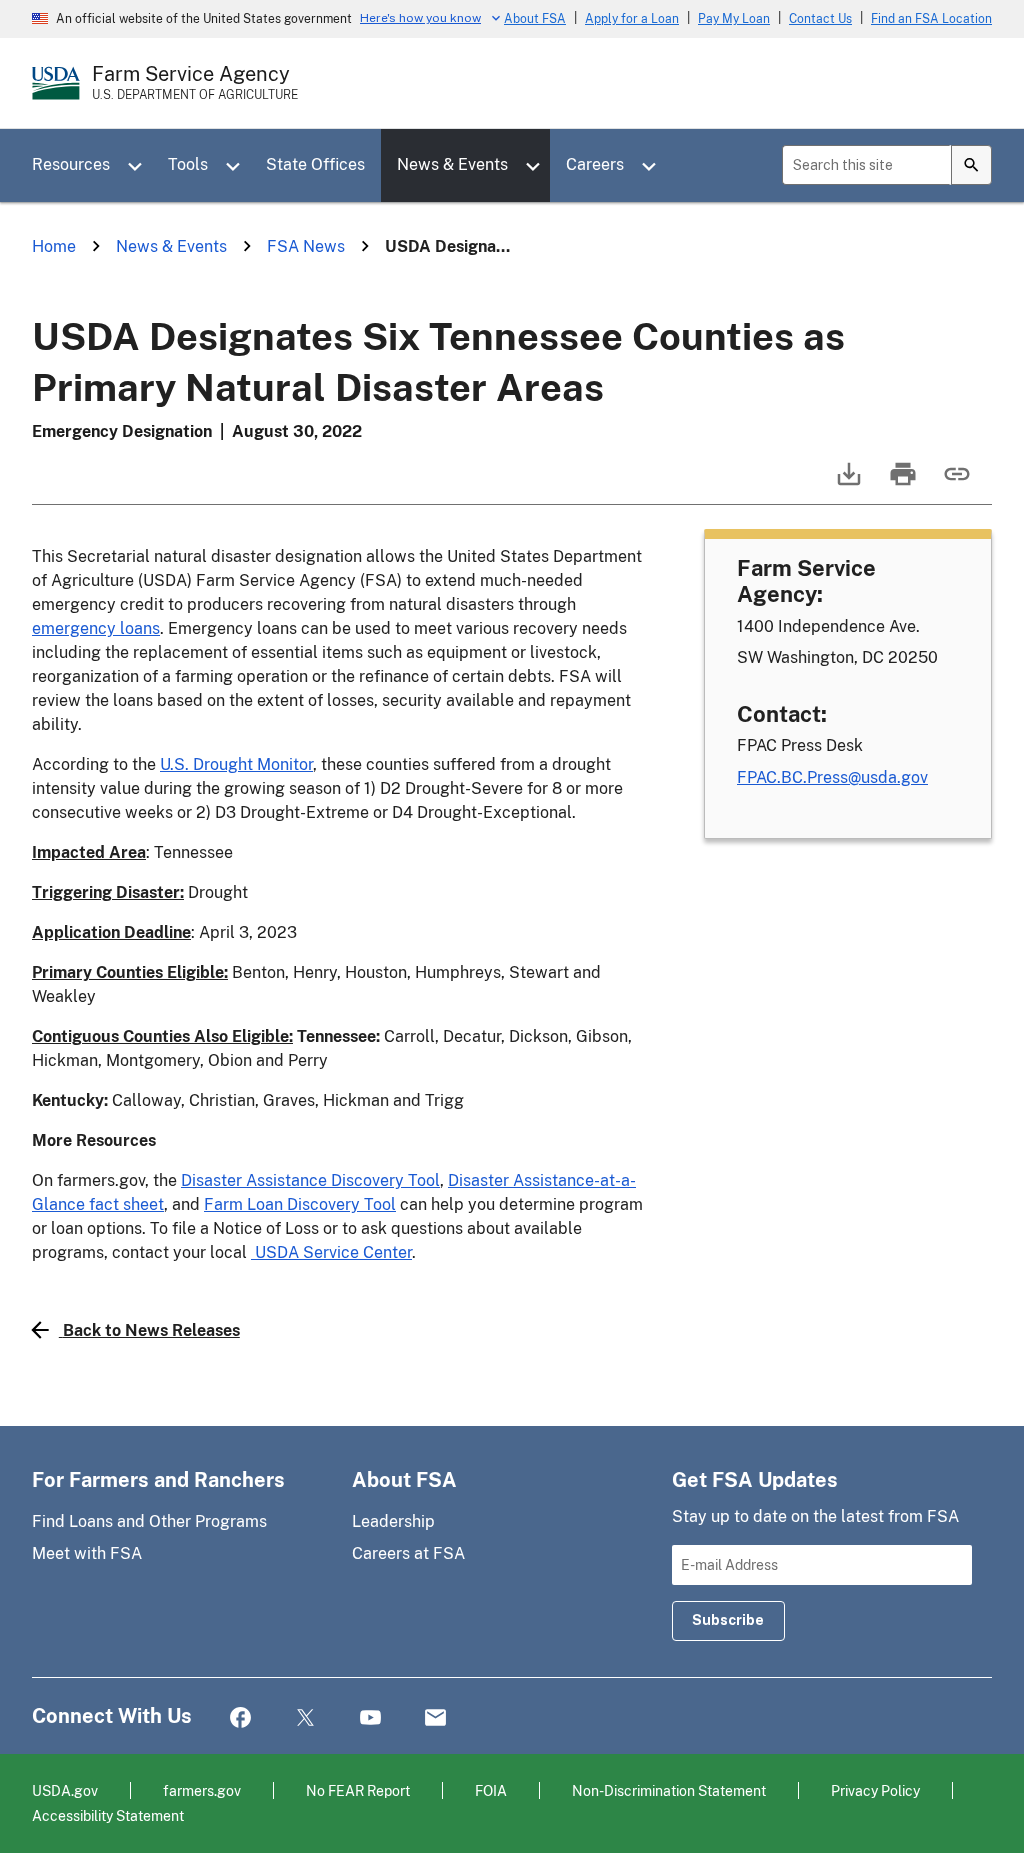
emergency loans (96, 628)
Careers (595, 164)
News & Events (452, 164)
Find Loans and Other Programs (149, 1521)
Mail (435, 1718)
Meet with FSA (87, 1553)
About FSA (535, 19)
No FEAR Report (358, 1790)
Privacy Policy (875, 1790)
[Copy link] (955, 483)
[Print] (901, 483)
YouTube (370, 1718)
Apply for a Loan (632, 19)
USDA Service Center (331, 1252)
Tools (188, 164)
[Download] (847, 483)
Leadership (393, 1521)
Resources (71, 164)
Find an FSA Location (931, 19)
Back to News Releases (151, 1330)
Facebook (240, 1718)
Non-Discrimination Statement (669, 1790)
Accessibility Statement (108, 1815)
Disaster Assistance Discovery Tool (310, 1180)
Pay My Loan (734, 19)
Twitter (305, 1718)
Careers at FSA (408, 1553)
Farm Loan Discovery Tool (300, 1204)
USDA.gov (65, 1790)
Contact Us (820, 19)
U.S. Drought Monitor (236, 764)
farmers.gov (202, 1790)
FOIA (491, 1790)
